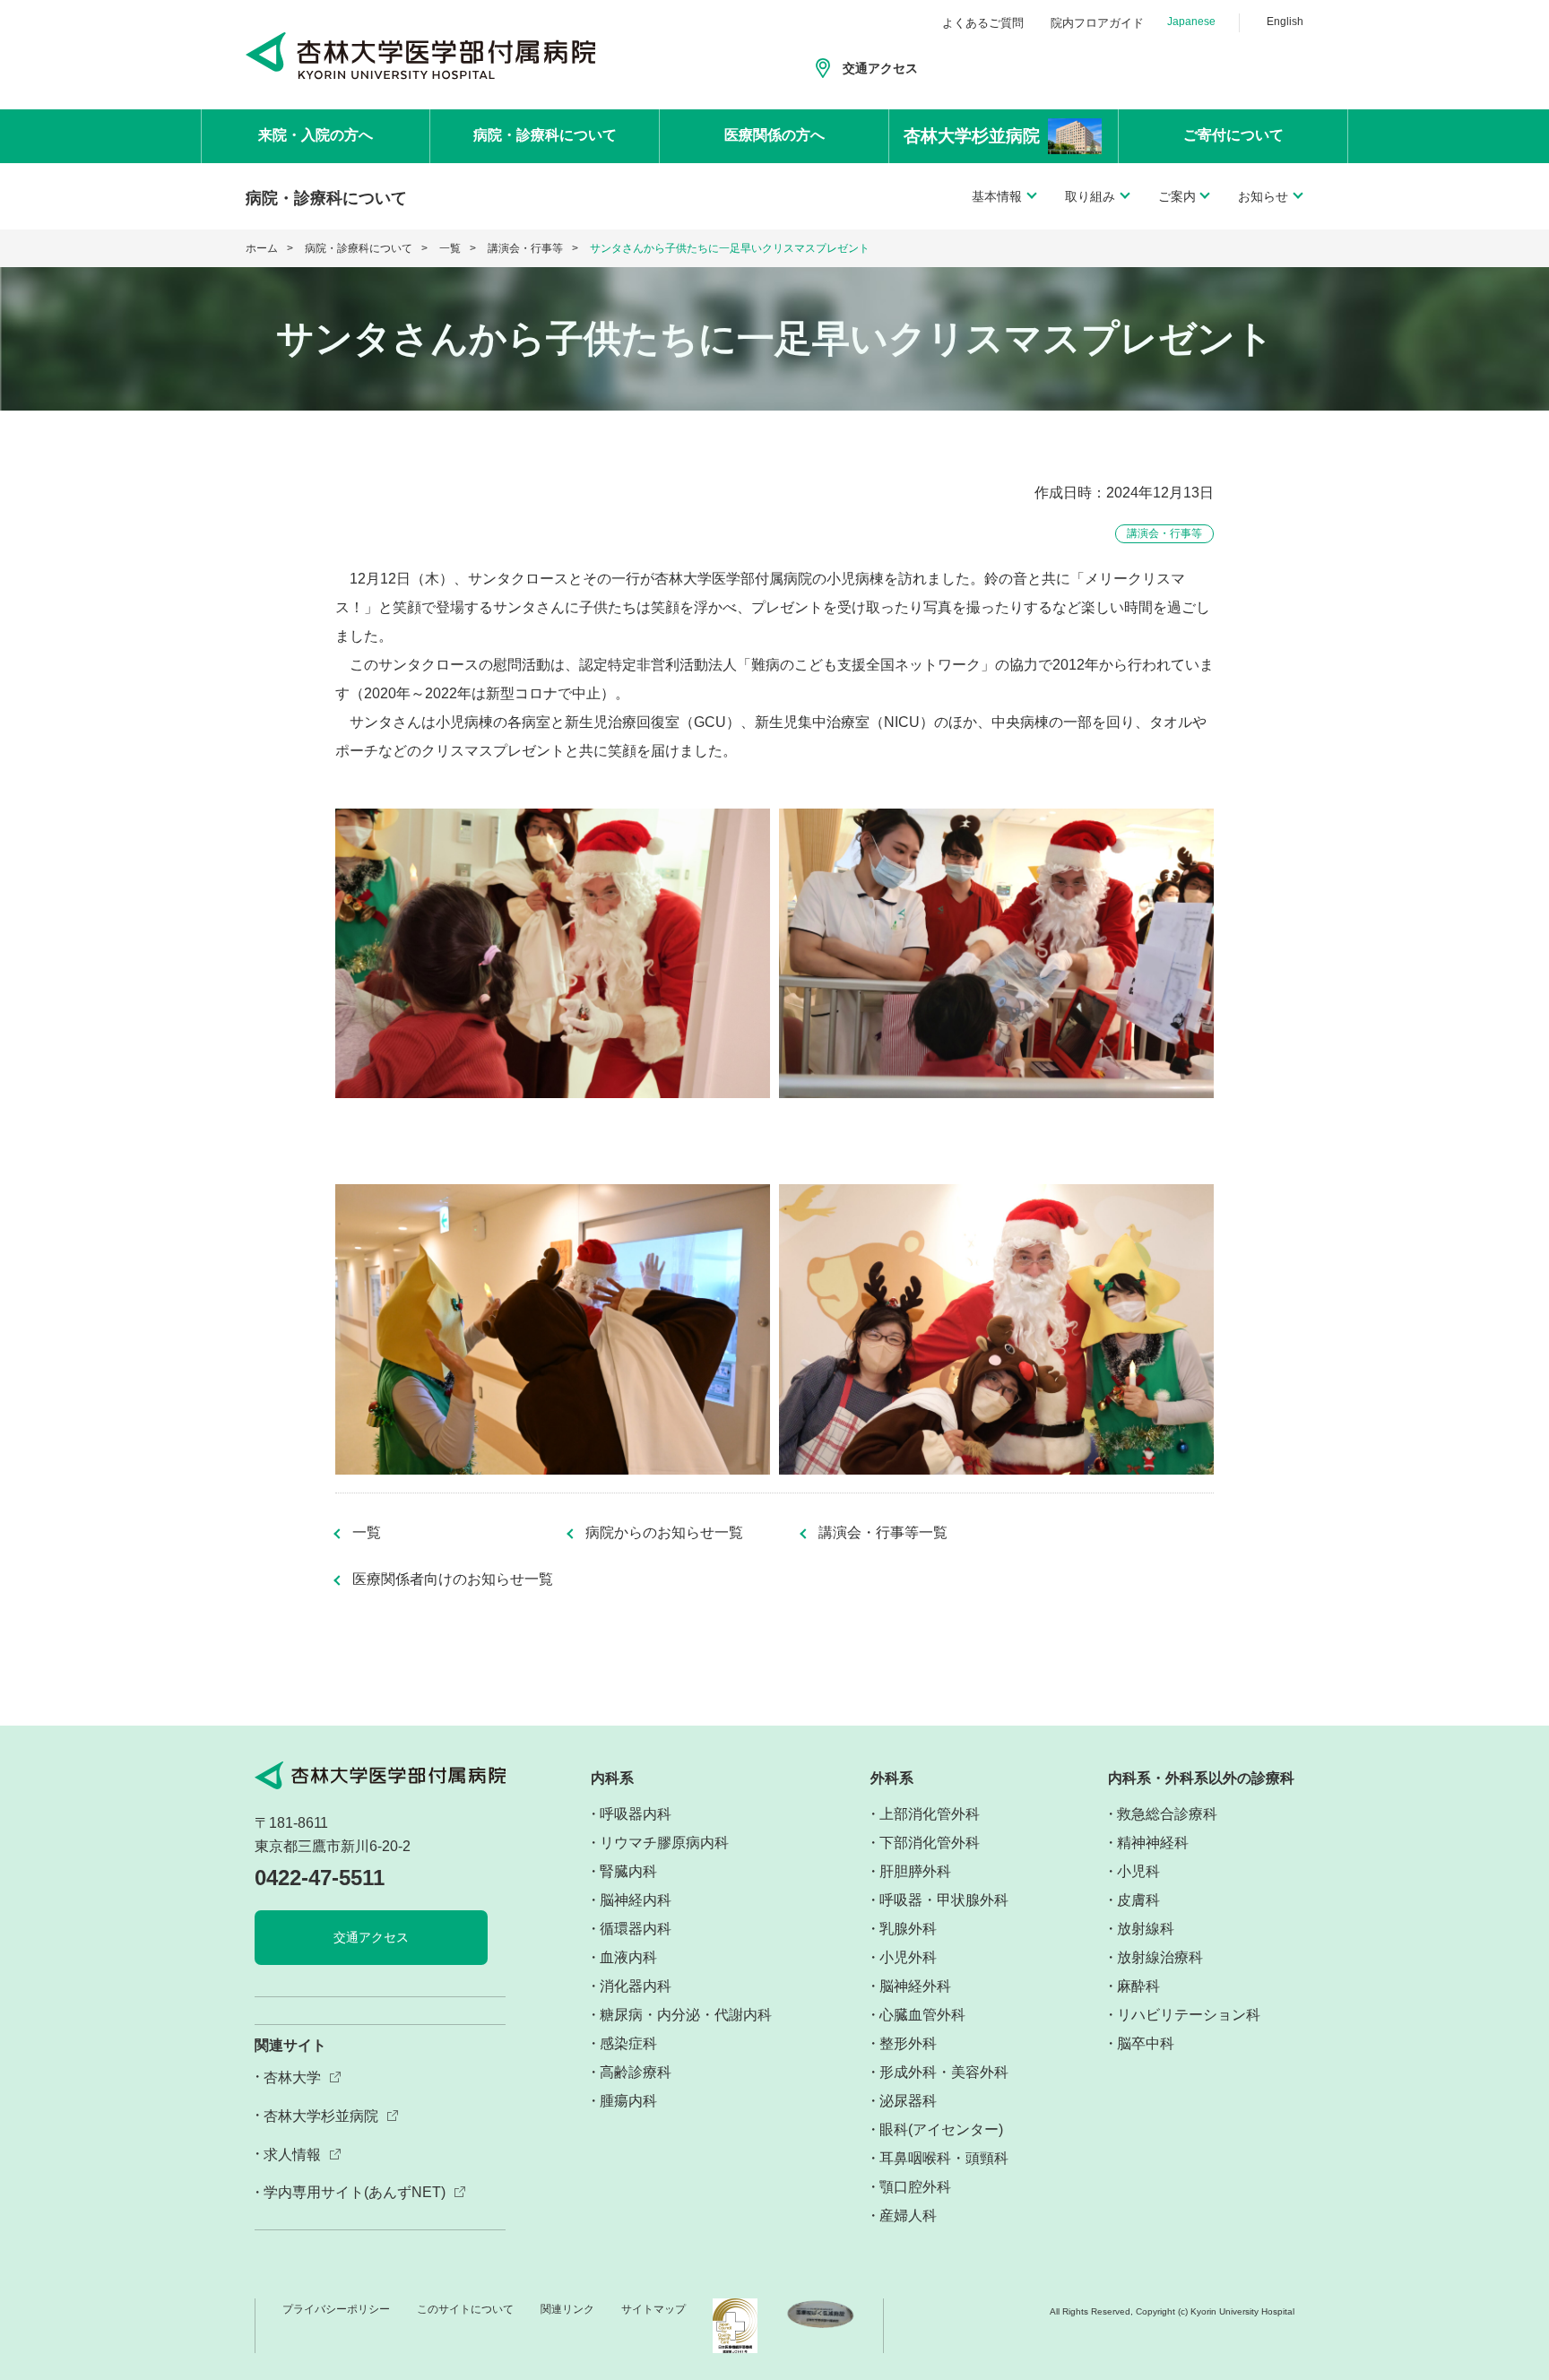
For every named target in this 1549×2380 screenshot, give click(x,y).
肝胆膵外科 (915, 1871)
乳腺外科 (908, 1929)
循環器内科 (636, 1929)
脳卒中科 (1146, 2043)
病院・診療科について (545, 135)
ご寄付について (1233, 135)
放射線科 (1146, 1929)
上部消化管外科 (930, 1814)
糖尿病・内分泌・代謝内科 (686, 2015)
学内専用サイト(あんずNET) (355, 2192)
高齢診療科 (636, 2072)
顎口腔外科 (915, 2187)
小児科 (1138, 1871)
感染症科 (628, 2043)
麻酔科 (1138, 1986)
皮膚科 (1138, 1900)
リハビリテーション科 (1189, 2015)
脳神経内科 (636, 1900)
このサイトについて (465, 2309)
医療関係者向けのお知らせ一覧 (453, 1579)
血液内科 (628, 1957)
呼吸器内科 (636, 1814)
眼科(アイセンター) (941, 2129)
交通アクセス (880, 68)
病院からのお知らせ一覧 (664, 1533)
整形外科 (908, 2043)
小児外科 (908, 1957)
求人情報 (292, 2155)
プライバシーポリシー (336, 2309)
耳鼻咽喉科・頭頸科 (944, 2158)
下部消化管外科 (930, 1843)
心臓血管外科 (922, 2015)
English (1285, 22)
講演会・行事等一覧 (883, 1533)
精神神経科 (1153, 1843)
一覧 (450, 248)
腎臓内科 (628, 1871)
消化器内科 (636, 1986)
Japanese (1191, 22)
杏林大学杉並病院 (321, 2116)
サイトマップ (653, 2309)
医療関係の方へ (774, 135)
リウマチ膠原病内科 (664, 1843)
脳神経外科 (915, 1986)
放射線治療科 (1160, 1957)
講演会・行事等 (525, 248)
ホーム (262, 248)
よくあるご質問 (983, 23)
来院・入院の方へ (316, 135)
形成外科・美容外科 (944, 2072)
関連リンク (567, 2309)
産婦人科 (908, 2216)
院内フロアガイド (1097, 23)
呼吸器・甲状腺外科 (944, 1900)
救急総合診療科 (1167, 1814)
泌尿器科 (908, 2101)
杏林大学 (292, 2077)
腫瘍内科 (628, 2101)
